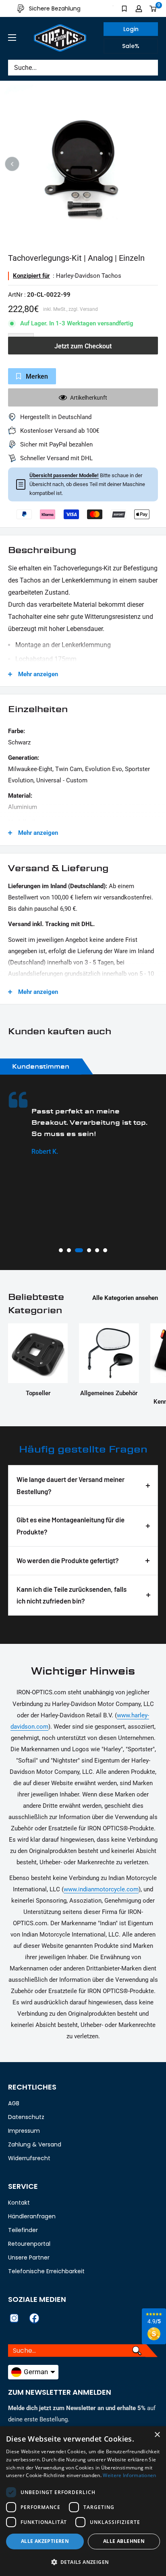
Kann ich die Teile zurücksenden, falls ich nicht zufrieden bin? (72, 1595)
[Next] (154, 164)
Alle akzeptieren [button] (45, 2541)
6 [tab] (105, 1250)
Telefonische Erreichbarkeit (46, 2271)
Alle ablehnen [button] (124, 2541)
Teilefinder (23, 2230)
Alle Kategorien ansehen (125, 1298)
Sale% (131, 46)
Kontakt (19, 2203)
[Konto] (139, 8)
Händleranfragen (32, 2216)
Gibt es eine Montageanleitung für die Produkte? (71, 1526)
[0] (153, 8)
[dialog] (83, 2501)
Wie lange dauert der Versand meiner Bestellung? (71, 1485)
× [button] (157, 2435)
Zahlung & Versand (35, 2144)
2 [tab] (69, 1250)
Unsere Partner (29, 2257)
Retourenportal (29, 2244)
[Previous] (12, 164)
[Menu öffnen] (12, 38)
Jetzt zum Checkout (83, 346)
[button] (83, 2562)
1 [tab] (61, 1250)
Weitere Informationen (129, 2475)
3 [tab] (77, 1250)
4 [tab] (87, 1250)
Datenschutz (26, 2117)
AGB (14, 2103)
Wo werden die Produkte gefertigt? (68, 1560)
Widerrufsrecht (29, 2158)
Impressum (24, 2131)
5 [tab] (97, 1250)
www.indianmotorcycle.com (101, 1889)
